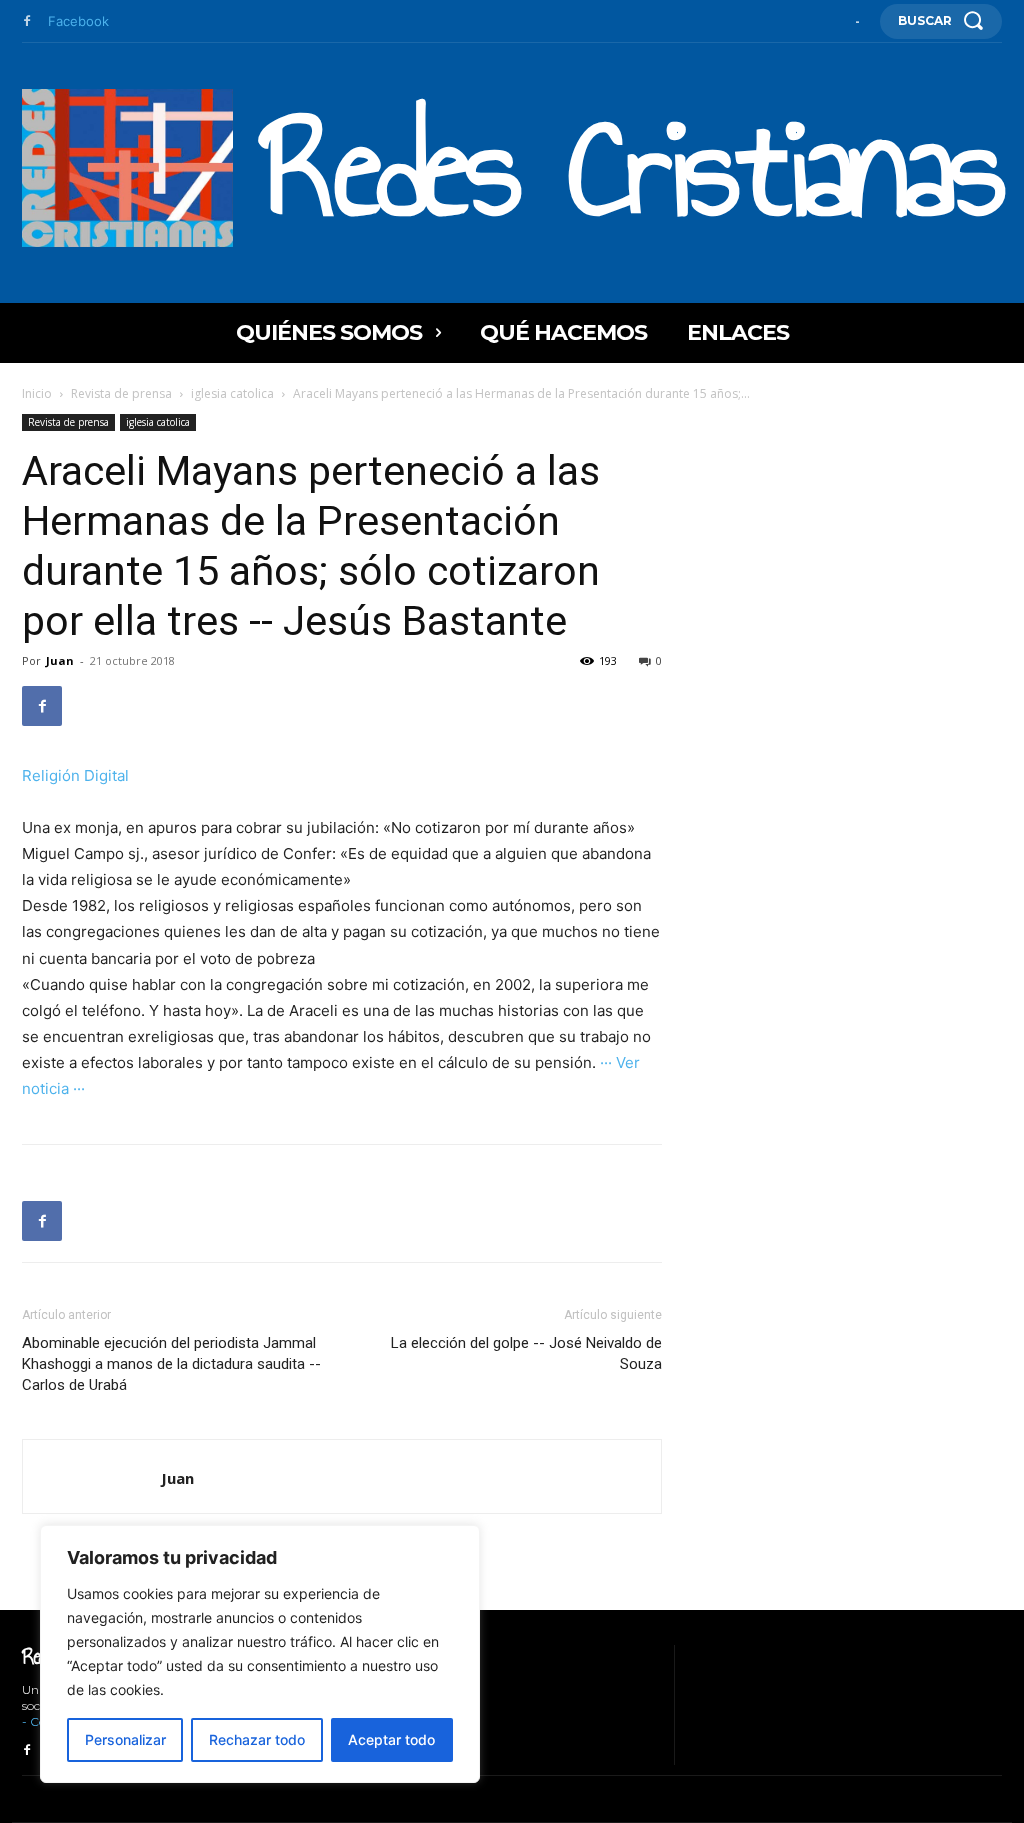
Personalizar (125, 1739)
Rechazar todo (257, 1739)
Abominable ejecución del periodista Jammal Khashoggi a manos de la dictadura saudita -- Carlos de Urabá (171, 1364)
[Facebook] (27, 22)
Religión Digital (75, 775)
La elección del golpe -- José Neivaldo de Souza (526, 1353)
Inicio (37, 393)
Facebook (78, 21)
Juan (60, 660)
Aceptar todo (391, 1739)
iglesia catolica (232, 393)
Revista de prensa (121, 393)
